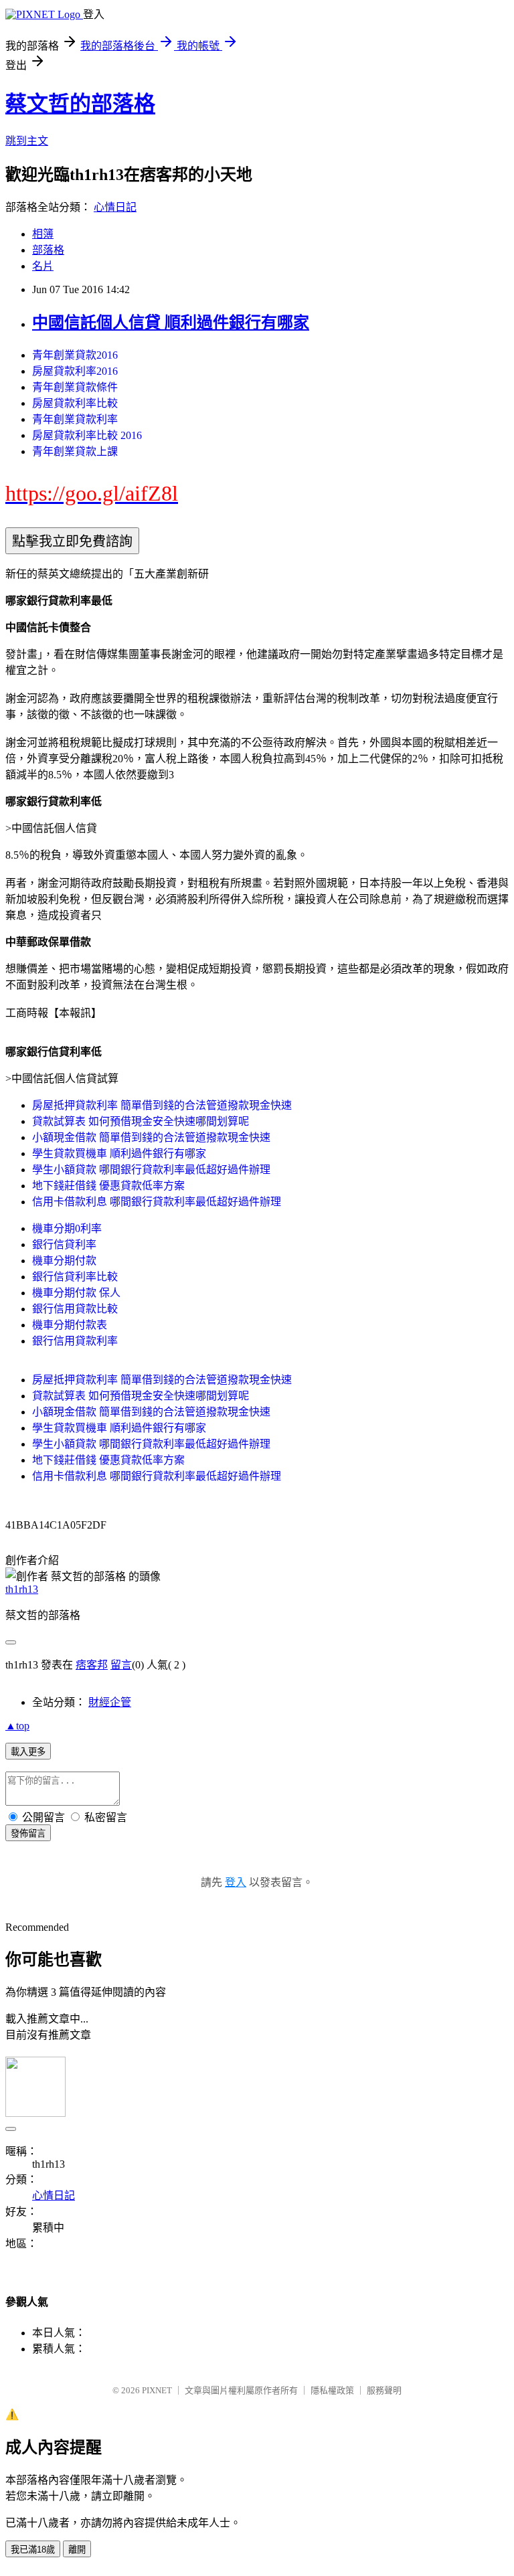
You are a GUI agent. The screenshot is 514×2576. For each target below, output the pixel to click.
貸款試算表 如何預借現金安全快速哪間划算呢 (141, 1121)
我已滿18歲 (33, 2550)
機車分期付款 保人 (76, 1293)
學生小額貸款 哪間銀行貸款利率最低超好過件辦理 (151, 1170)
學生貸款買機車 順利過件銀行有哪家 (119, 1153)
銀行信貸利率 (64, 1244)
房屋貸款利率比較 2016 (87, 435)
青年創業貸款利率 (75, 419)
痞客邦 (92, 1665)
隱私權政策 (332, 2390)
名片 (43, 266)
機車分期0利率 (67, 1228)
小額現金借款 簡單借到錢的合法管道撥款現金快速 (151, 1137)
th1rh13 (22, 1589)
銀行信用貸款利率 (75, 1341)
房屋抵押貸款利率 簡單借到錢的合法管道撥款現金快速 (162, 1105)
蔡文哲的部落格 (80, 104)
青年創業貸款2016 (75, 355)
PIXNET (157, 2390)
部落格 (48, 250)
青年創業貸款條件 (75, 387)
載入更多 (28, 1752)
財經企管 (110, 1702)
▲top (17, 1726)
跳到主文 (27, 141)
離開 (77, 2550)
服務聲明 (384, 2390)
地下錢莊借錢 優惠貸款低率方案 (108, 1186)
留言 (121, 1665)
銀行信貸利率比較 (75, 1277)
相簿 (43, 234)
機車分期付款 (64, 1261)
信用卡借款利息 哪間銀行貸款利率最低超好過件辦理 (157, 1202)
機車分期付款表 (70, 1325)
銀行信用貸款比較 (75, 1309)
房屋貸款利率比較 (75, 403)
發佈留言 (28, 1833)
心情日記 (115, 207)
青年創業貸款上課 (75, 451)
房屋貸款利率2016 (75, 371)
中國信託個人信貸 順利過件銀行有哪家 (171, 323)
